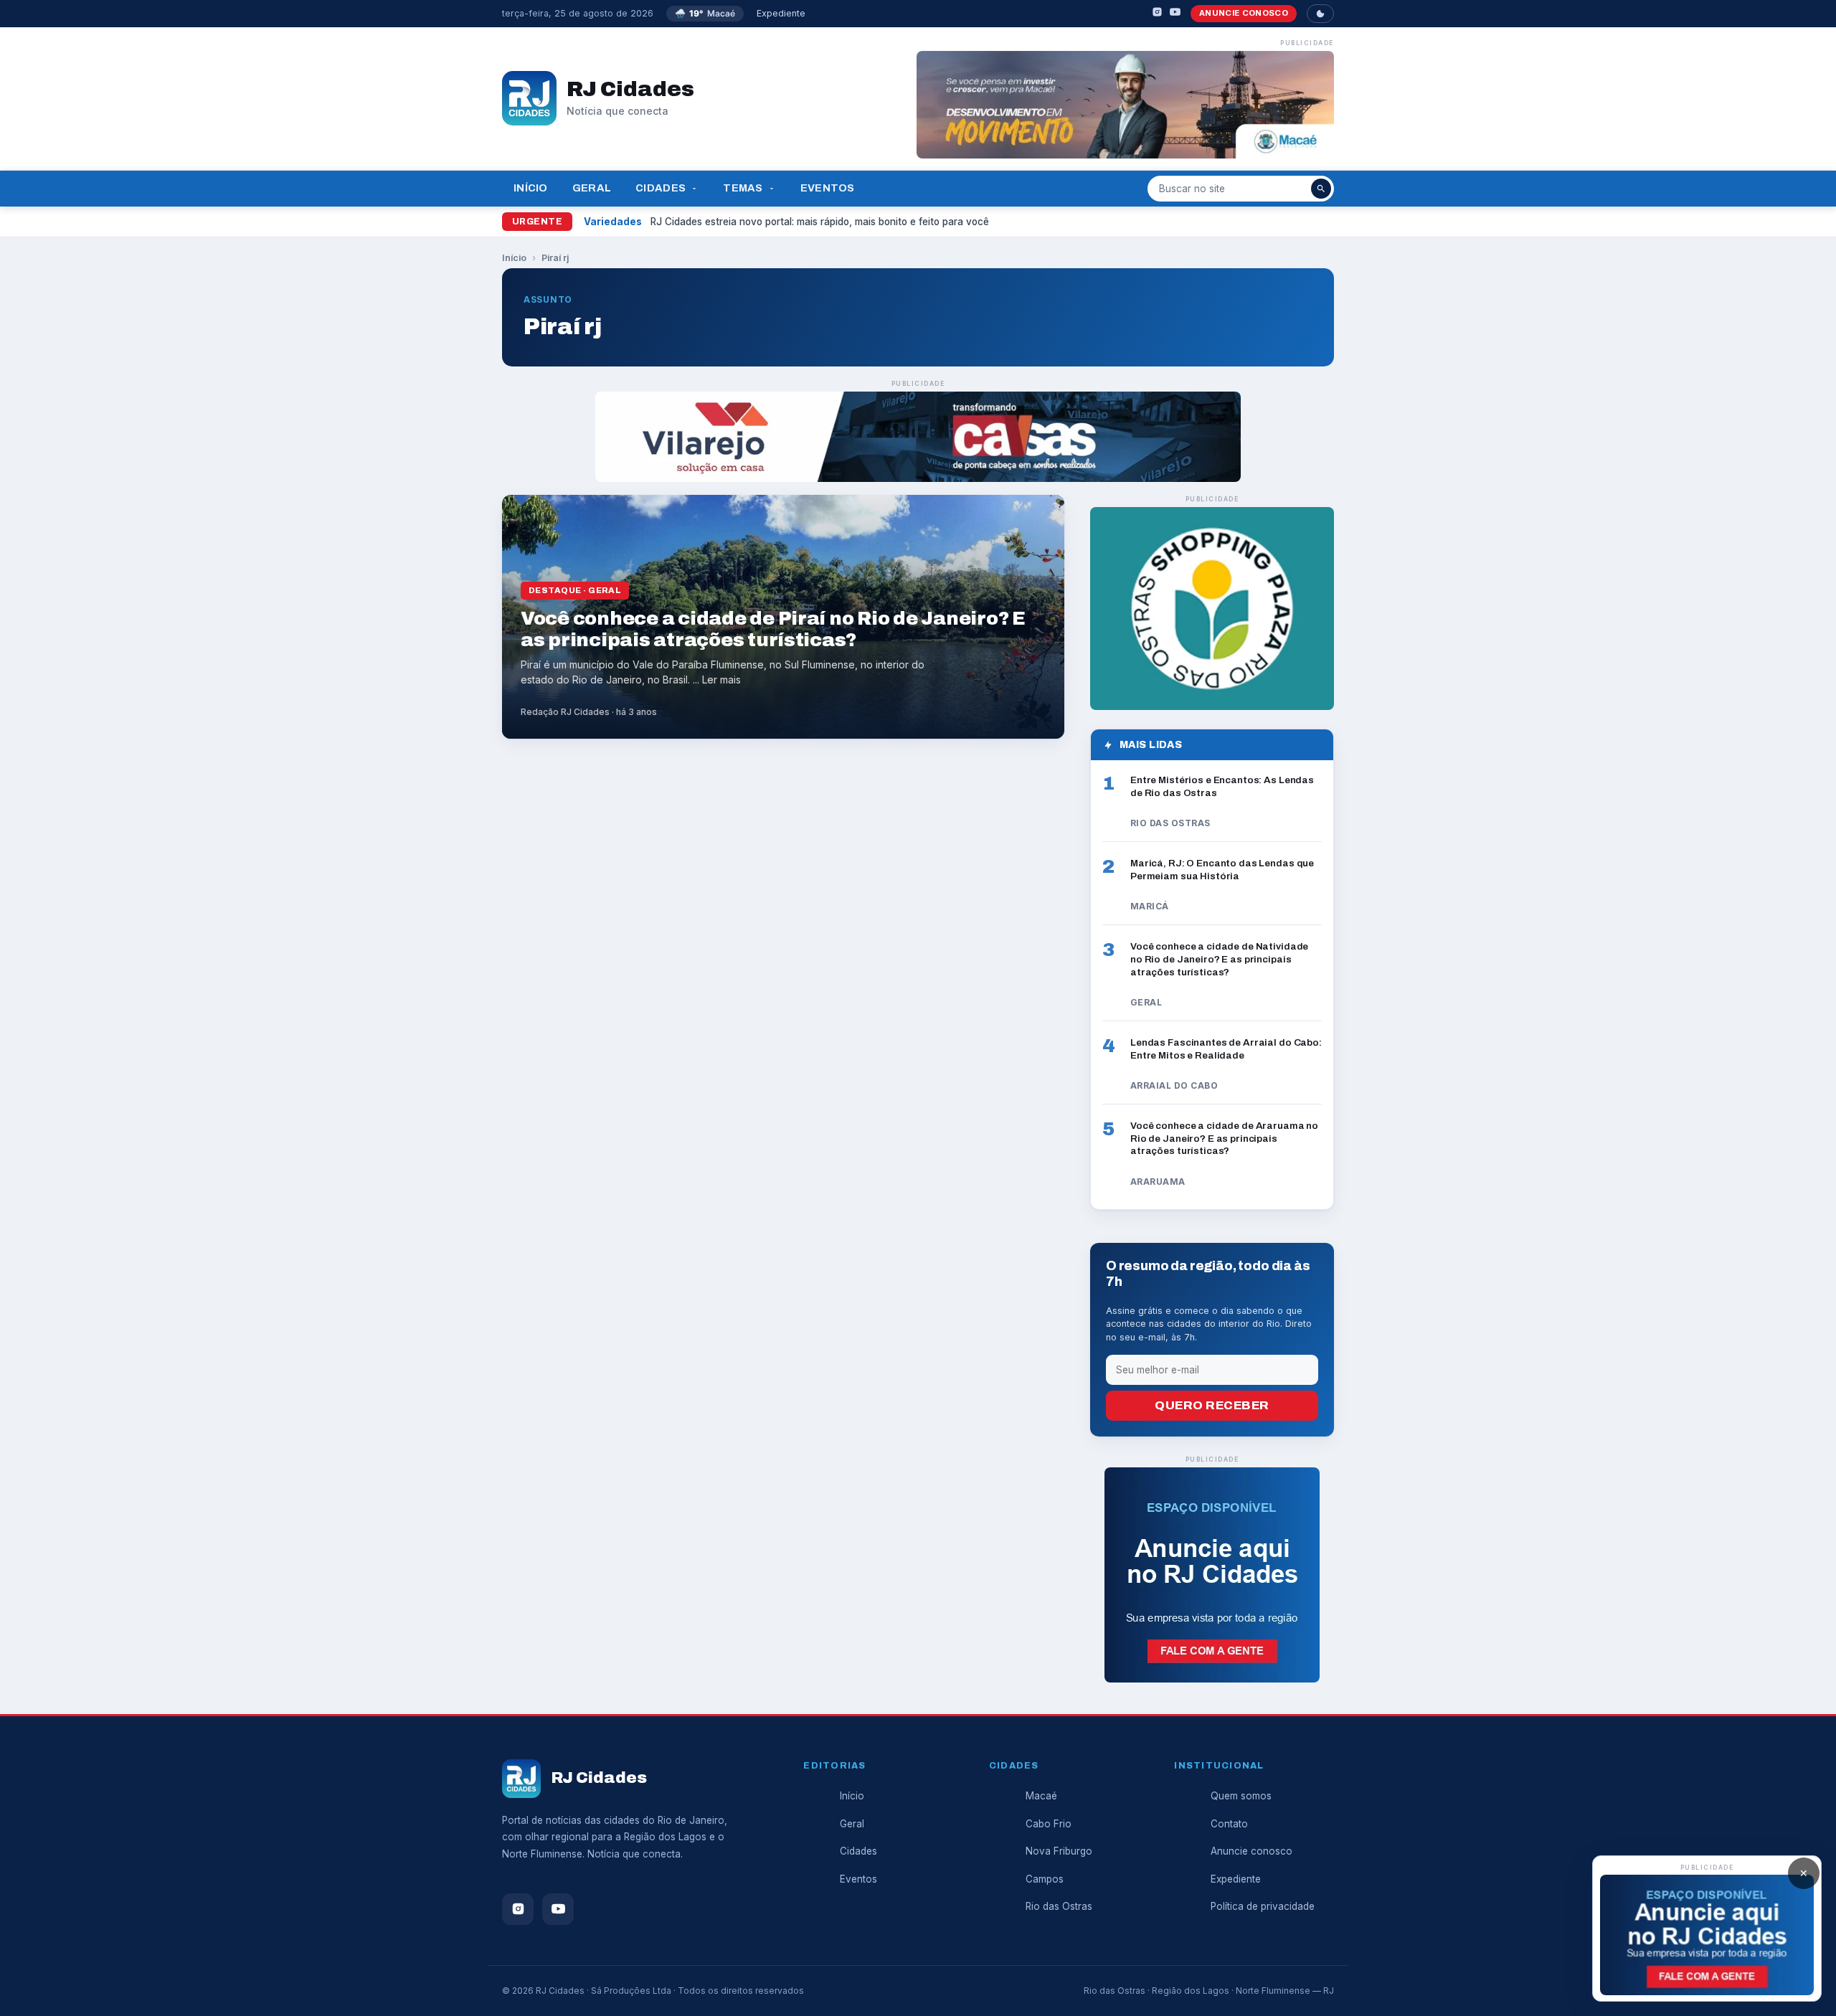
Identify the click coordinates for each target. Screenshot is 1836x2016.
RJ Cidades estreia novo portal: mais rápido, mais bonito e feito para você (820, 222)
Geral (592, 188)
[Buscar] (1321, 189)
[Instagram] (1157, 14)
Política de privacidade (1263, 1906)
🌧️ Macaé (705, 13)
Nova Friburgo (1059, 1851)
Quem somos (1241, 1796)
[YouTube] (1175, 14)
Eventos (828, 188)
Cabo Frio (1049, 1824)
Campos (1045, 1879)
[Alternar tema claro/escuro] (1320, 14)
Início (531, 188)
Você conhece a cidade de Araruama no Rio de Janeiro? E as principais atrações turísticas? (1224, 1138)
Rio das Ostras (1059, 1906)
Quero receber (1212, 1405)
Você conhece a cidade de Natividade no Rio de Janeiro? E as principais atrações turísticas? (1219, 959)
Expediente (781, 13)
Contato (1229, 1824)
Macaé (1041, 1796)
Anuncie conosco (1244, 13)
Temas (743, 188)
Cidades (661, 188)
